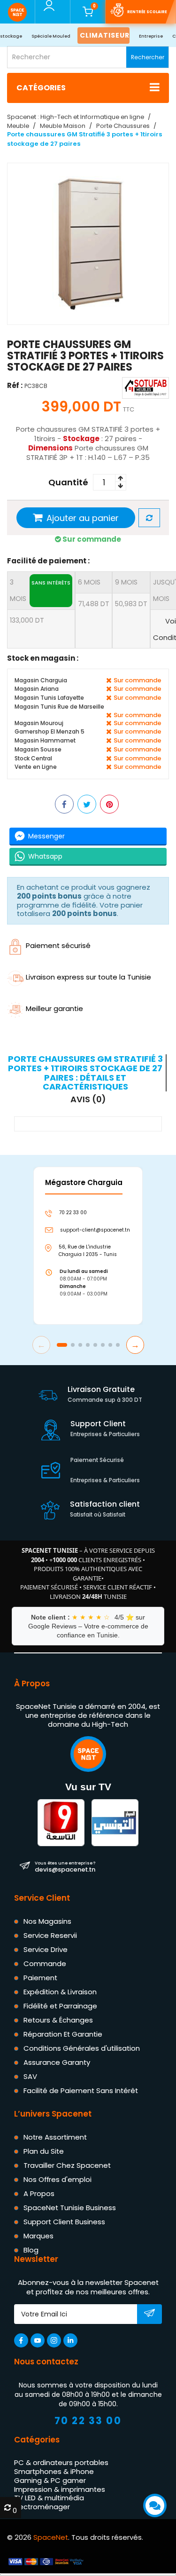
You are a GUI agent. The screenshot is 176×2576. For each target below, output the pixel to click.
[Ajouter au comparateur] (149, 518)
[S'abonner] (149, 2315)
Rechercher (148, 57)
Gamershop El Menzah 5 (50, 731)
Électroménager (42, 2507)
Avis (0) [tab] (88, 1099)
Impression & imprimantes (60, 2489)
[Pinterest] (109, 804)
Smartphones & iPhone (54, 2471)
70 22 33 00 (88, 2421)
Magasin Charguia (41, 680)
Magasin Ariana (37, 689)
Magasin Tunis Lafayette (49, 698)
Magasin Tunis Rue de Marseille (59, 707)
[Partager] (64, 804)
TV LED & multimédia (49, 2498)
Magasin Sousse (38, 749)
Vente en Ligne (36, 767)
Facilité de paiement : (48, 561)
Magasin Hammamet (45, 740)
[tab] (87, 1073)
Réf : (15, 385)
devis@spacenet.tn (65, 1867)
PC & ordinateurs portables (61, 2463)
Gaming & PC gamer (50, 2480)
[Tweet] (87, 804)
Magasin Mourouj (39, 723)
